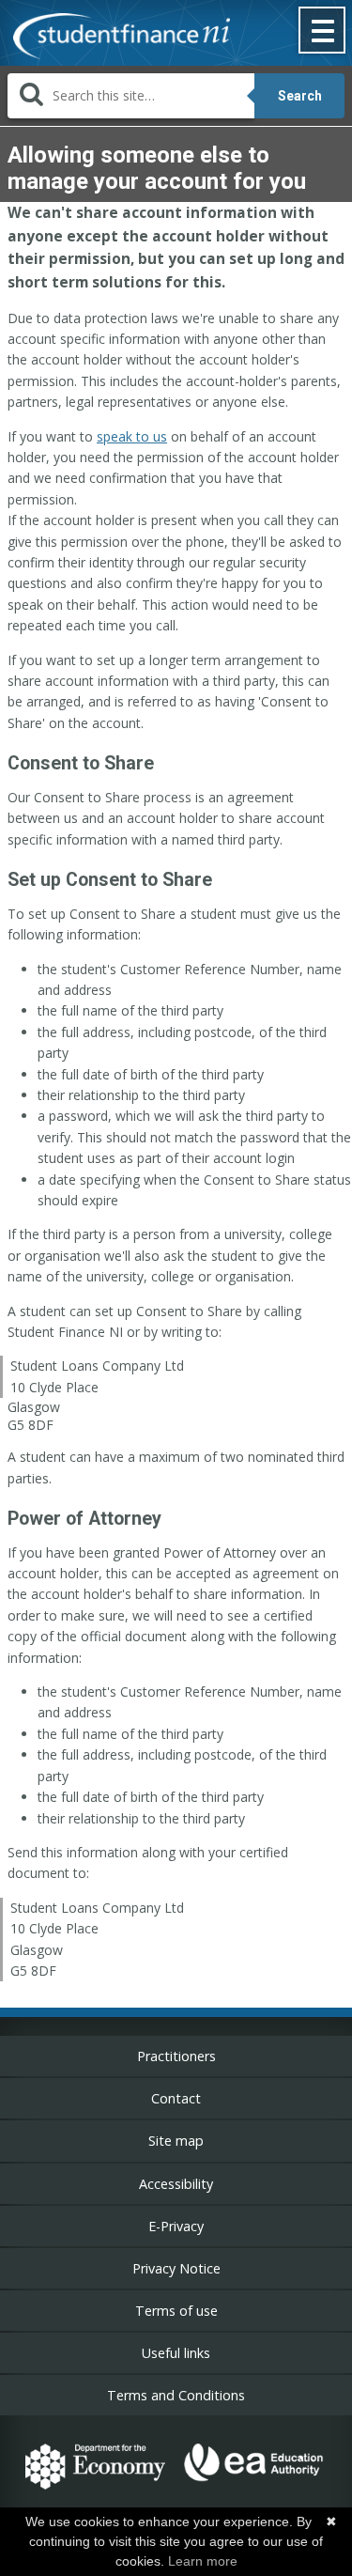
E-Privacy (176, 2226)
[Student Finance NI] (115, 38)
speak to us (132, 436)
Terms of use (176, 2311)
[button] (323, 32)
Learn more (203, 2561)
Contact (176, 2098)
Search (300, 96)
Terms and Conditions (176, 2395)
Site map (176, 2141)
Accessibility (176, 2184)
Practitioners (176, 2056)
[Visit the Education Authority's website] (254, 2492)
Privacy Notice (176, 2268)
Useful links (176, 2353)
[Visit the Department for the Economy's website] (95, 2492)
